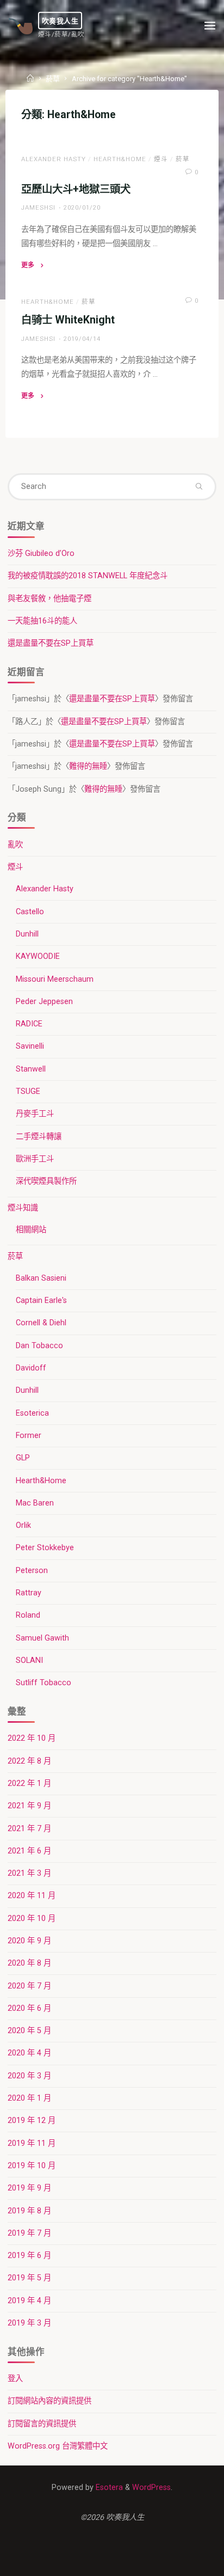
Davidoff (31, 1368)
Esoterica (32, 1413)
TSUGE (28, 1091)
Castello (30, 912)
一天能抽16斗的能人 (42, 621)
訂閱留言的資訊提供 (42, 2424)
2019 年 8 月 (29, 2211)
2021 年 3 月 (29, 1873)
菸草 (53, 79)
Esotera (108, 2488)
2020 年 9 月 (29, 1941)
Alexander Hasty (54, 159)
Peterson (32, 1571)
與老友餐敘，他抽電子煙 (49, 599)
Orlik (23, 1525)
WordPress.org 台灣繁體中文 (58, 2446)
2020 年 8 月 (29, 1963)
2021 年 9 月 (29, 1806)
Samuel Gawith (42, 1638)
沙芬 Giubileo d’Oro (41, 553)
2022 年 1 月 (29, 1783)
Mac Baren (35, 1503)
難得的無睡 (88, 766)
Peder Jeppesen (44, 1002)
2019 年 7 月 (29, 2233)
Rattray (29, 1593)
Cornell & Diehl (41, 1323)
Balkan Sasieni (41, 1278)
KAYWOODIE (38, 956)
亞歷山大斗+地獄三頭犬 (76, 189)
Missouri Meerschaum (55, 979)
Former (29, 1436)
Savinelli (30, 1046)
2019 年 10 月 (32, 2166)
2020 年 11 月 (32, 1896)
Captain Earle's (41, 1301)
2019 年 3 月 (29, 2323)
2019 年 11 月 (32, 2143)
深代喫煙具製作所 (46, 1181)
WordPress (151, 2488)
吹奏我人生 (60, 20)
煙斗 (161, 159)
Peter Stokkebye (45, 1548)
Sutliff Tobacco (43, 1683)
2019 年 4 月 (29, 2301)
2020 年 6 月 (29, 2008)
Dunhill (27, 934)
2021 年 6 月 (29, 1851)
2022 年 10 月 (32, 1738)
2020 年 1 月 (29, 2098)
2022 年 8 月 (29, 1761)
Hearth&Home (120, 159)
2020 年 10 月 (32, 1919)
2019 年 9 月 (29, 2188)
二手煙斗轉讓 (39, 1137)
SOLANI (29, 1660)
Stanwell (31, 1069)
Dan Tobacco (39, 1346)
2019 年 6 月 (29, 2256)
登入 (15, 2379)
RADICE (29, 1024)
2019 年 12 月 (32, 2121)
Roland (28, 1615)
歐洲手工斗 (35, 1159)
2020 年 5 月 (29, 2031)
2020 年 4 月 (29, 2053)
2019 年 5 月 (29, 2278)
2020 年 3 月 (29, 2076)
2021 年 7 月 (29, 1829)
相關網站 (31, 1230)
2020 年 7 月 (29, 1986)
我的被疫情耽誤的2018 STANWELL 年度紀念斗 (88, 576)
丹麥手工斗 (35, 1114)
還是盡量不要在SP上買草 (51, 643)
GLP (23, 1458)
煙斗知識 (23, 1208)
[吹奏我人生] (21, 26)
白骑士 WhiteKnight (68, 320)
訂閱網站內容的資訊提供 (49, 2401)
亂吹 (15, 845)
